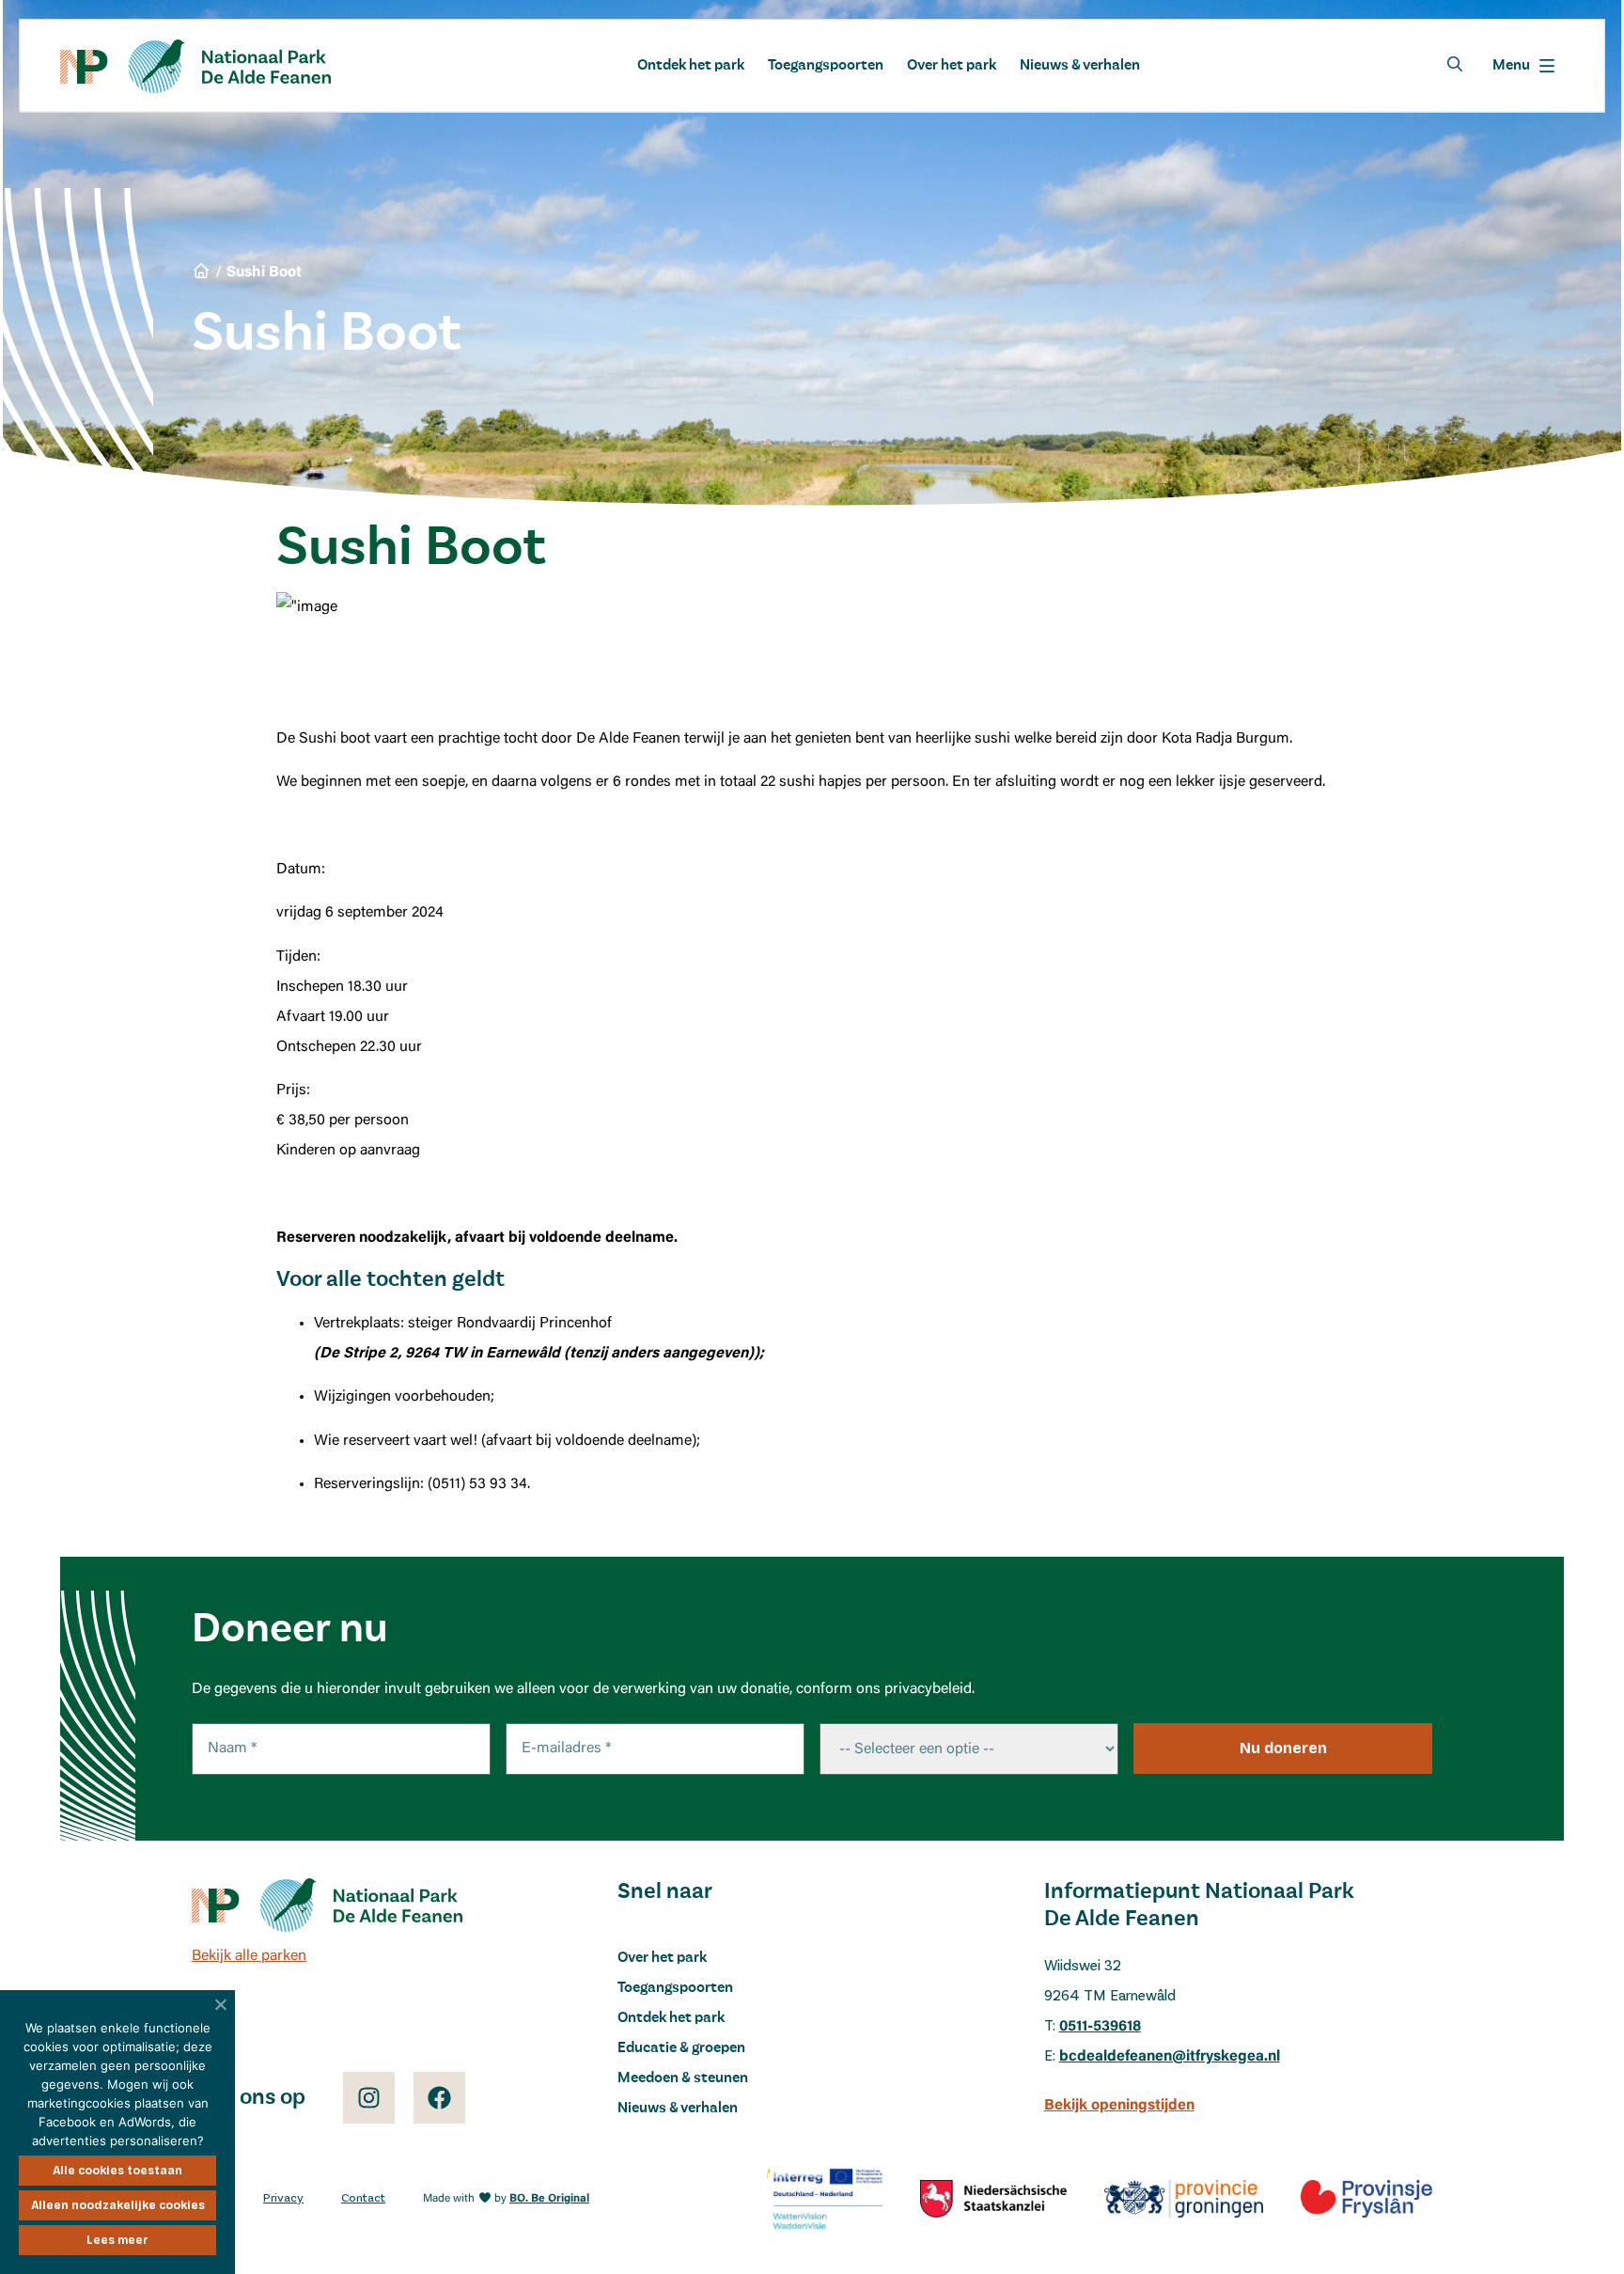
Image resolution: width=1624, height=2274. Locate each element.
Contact (363, 2198)
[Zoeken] (1455, 64)
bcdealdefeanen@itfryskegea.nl (1170, 2057)
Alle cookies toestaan (117, 2171)
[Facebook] (439, 2098)
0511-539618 (1100, 2027)
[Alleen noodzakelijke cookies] (221, 2004)
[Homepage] (195, 66)
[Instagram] (369, 2098)
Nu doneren (1283, 1748)
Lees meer (117, 2240)
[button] (1523, 66)
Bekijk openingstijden (1119, 2106)
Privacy (283, 2198)
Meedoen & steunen (683, 2078)
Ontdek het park (691, 66)
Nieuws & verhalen (1080, 66)
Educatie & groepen (681, 2048)
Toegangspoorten (826, 66)
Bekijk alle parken (249, 1956)
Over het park (952, 66)
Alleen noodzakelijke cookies (118, 2205)
